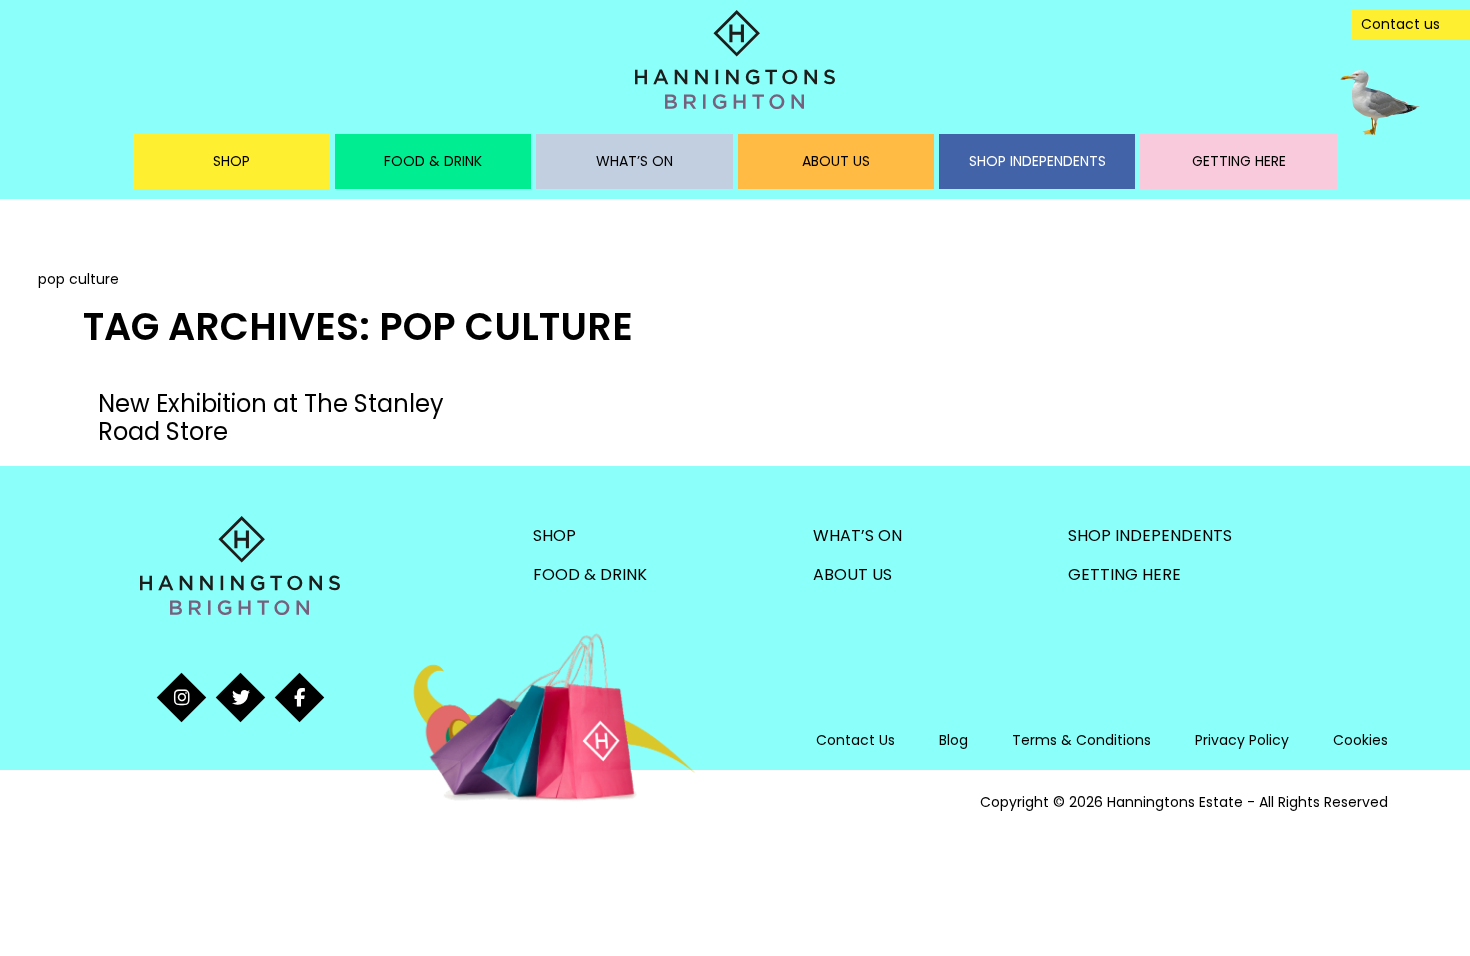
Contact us (1400, 24)
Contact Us (855, 740)
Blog (953, 740)
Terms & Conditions (1081, 740)
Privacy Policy (1242, 740)
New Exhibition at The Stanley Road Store (271, 417)
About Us (836, 161)
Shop (231, 161)
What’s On (634, 161)
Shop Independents (1037, 161)
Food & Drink (433, 161)
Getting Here (1239, 161)
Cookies (1360, 740)
